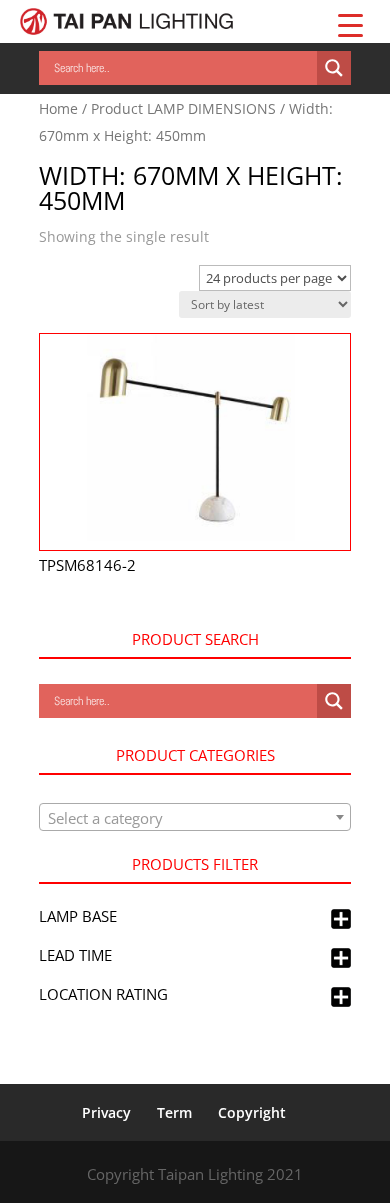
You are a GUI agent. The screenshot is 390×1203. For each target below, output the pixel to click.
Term (174, 1112)
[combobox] (195, 817)
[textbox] (195, 818)
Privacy (106, 1112)
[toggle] (341, 920)
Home (58, 108)
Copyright (252, 1112)
